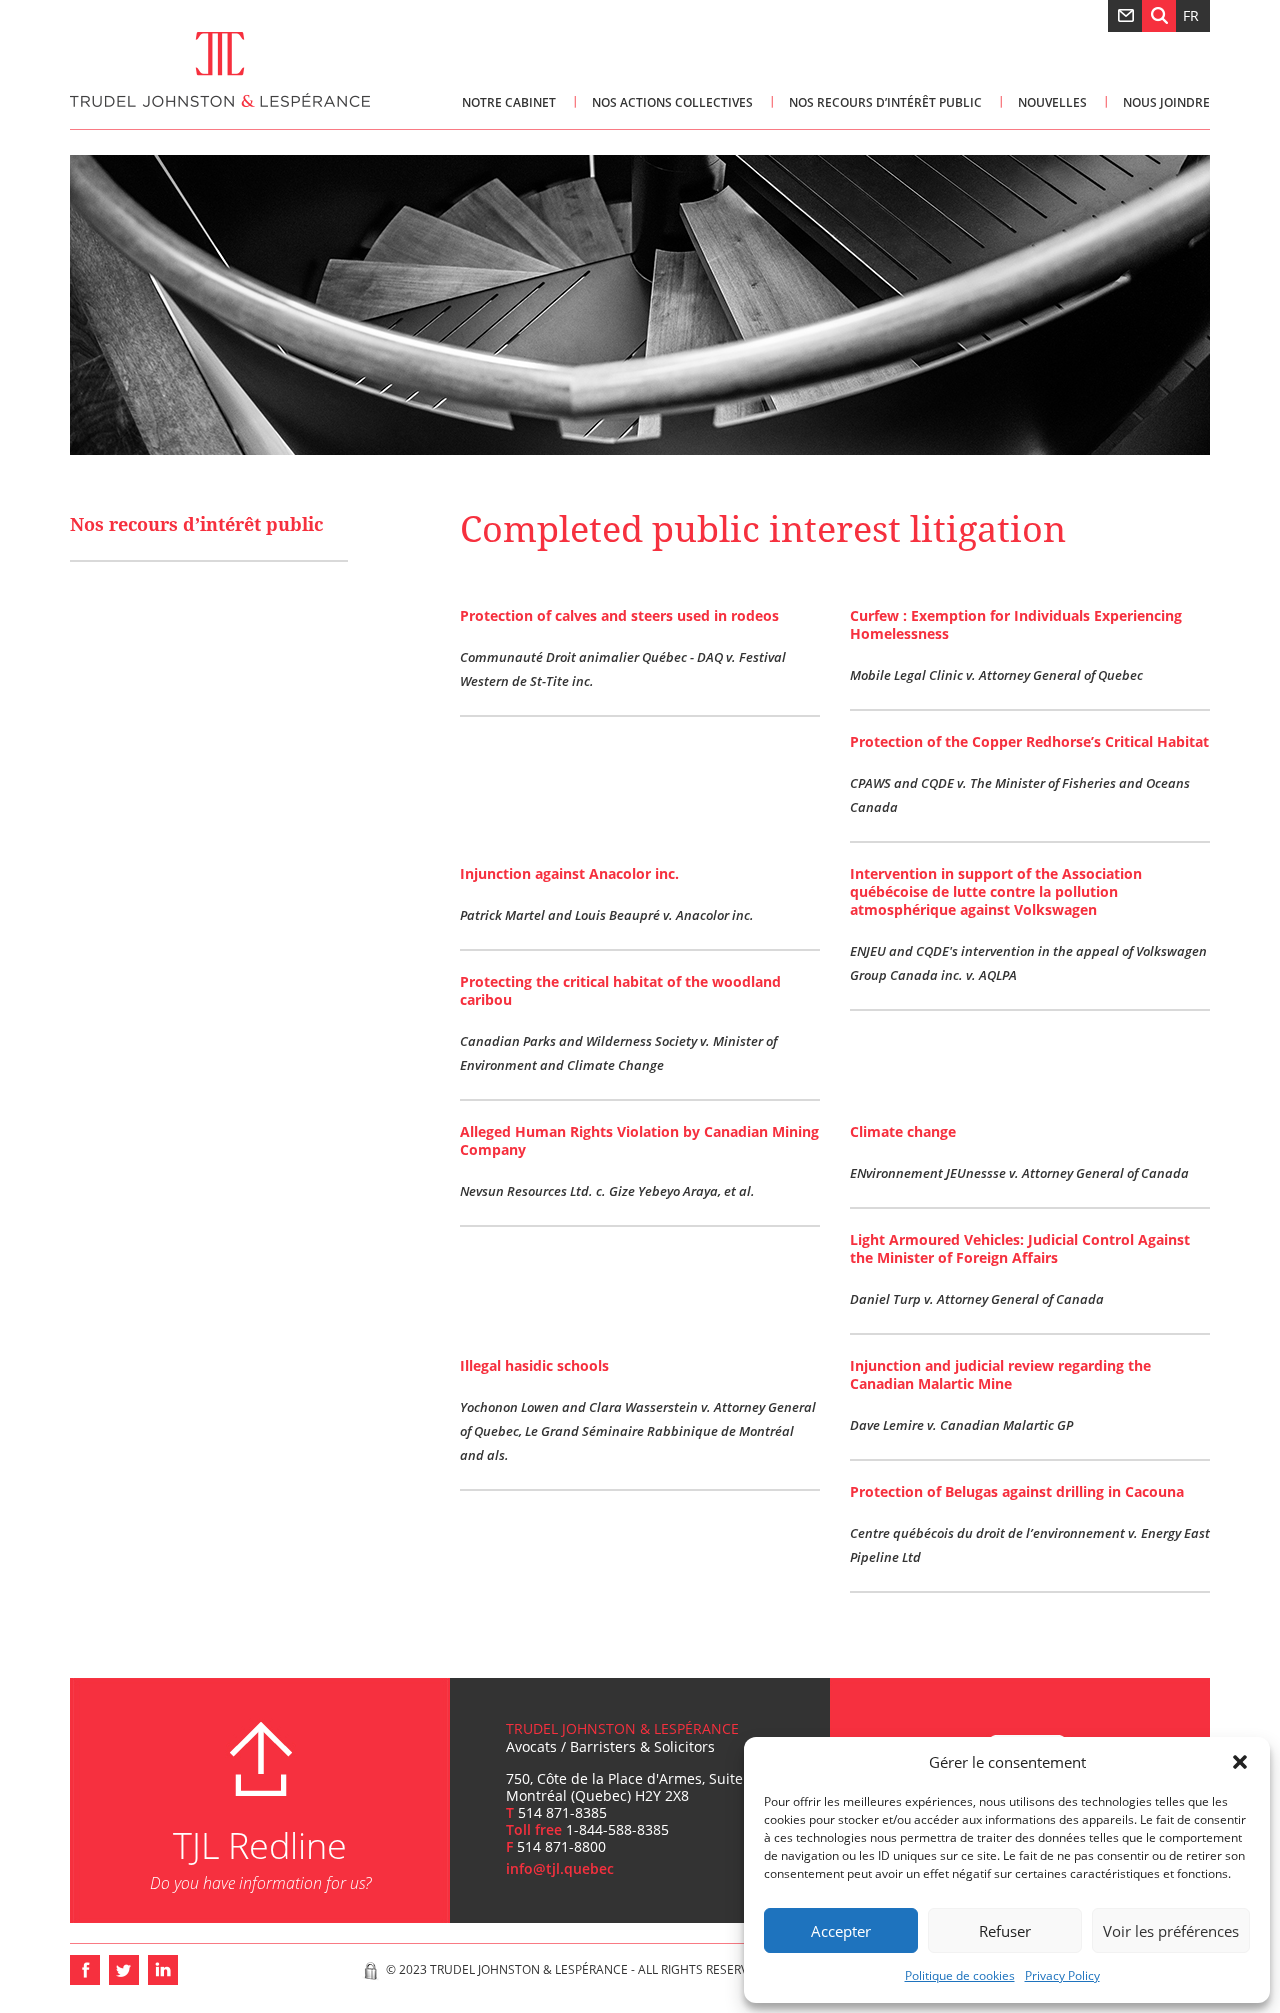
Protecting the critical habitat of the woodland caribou (620, 990)
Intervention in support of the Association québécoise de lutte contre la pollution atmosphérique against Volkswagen (996, 891)
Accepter (841, 1931)
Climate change (903, 1131)
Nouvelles (1052, 102)
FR (1191, 15)
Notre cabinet (509, 102)
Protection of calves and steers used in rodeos (619, 615)
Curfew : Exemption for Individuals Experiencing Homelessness (1016, 624)
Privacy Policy (1062, 1975)
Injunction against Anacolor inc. (569, 873)
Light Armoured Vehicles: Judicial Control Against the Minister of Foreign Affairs (1020, 1248)
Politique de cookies (960, 1975)
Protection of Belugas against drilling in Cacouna (1017, 1491)
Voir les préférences (1171, 1931)
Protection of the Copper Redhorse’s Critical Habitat (1029, 741)
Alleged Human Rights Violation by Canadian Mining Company (639, 1140)
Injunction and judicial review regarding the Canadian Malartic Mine (1000, 1374)
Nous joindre (1166, 102)
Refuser (1005, 1931)
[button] (1240, 1762)
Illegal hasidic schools (534, 1365)
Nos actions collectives (672, 102)
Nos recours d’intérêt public (885, 102)
